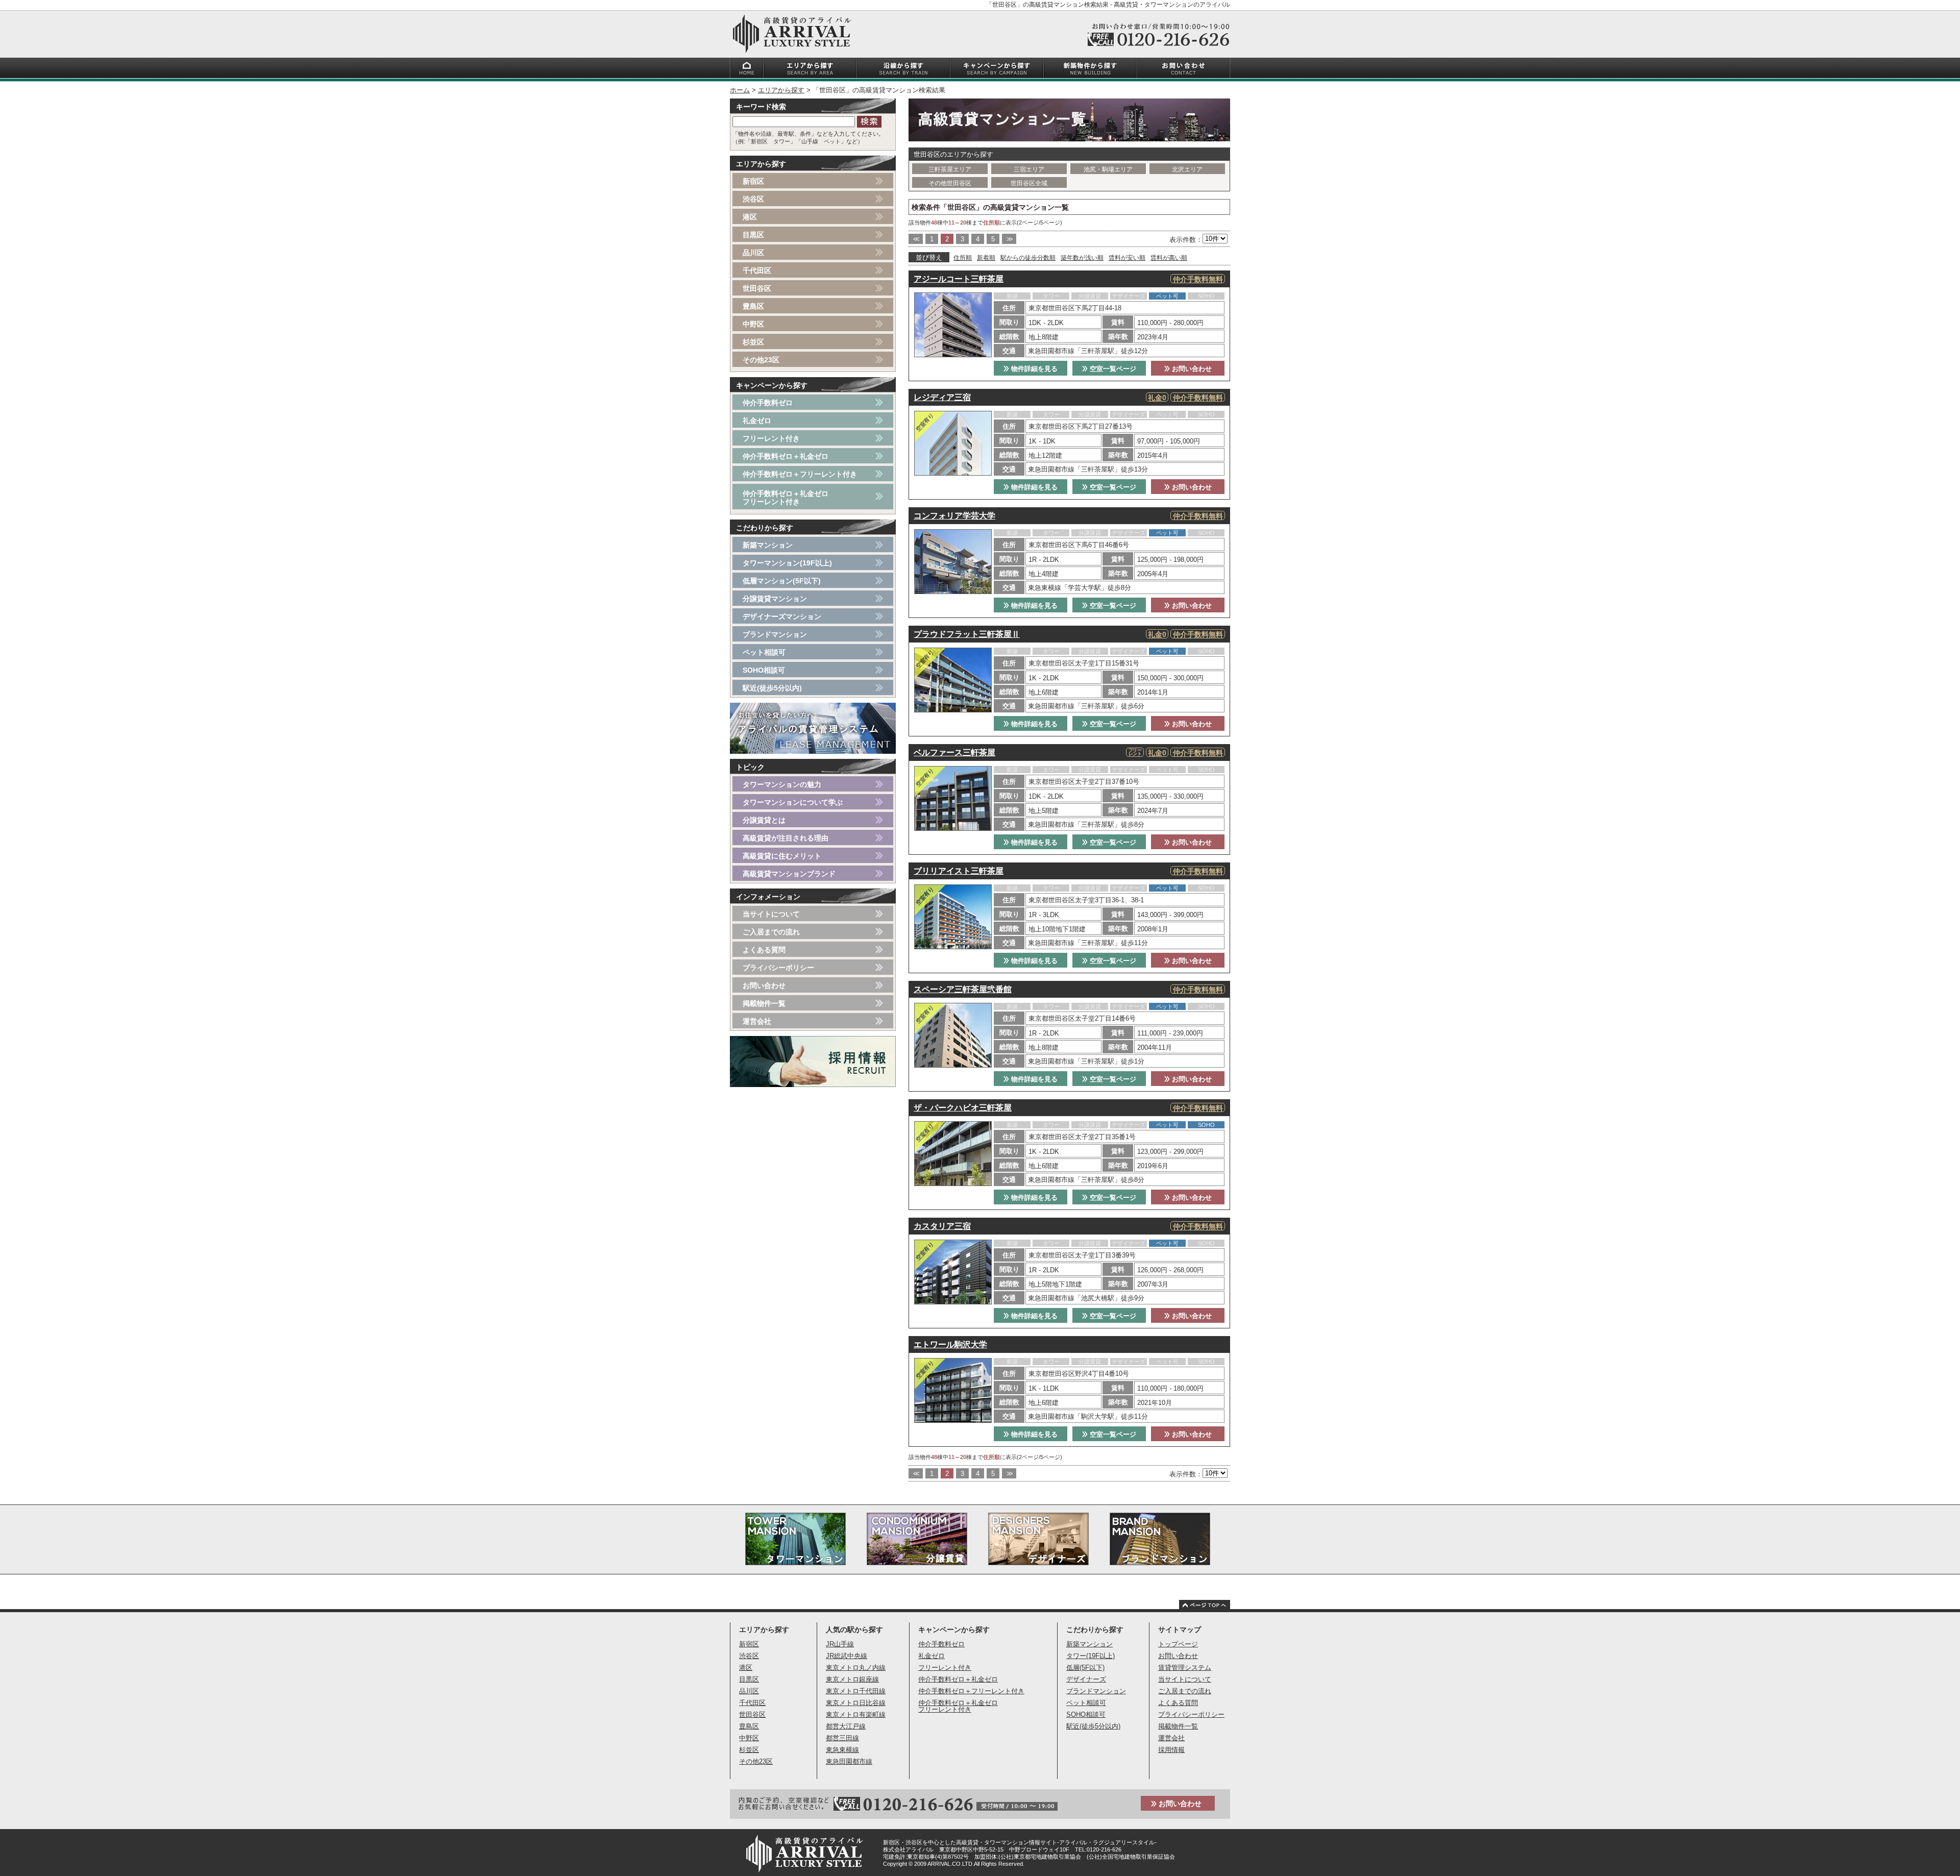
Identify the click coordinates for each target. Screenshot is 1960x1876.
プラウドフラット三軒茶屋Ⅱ (967, 634)
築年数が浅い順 (1082, 258)
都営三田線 (842, 1738)
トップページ (1178, 1644)
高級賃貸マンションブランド (789, 874)
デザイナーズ (1086, 1679)
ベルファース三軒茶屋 (954, 752)
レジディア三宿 (942, 397)
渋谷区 (753, 199)
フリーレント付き (771, 438)
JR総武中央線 (847, 1656)
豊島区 (753, 306)
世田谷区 (757, 288)
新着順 (986, 258)
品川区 (753, 253)
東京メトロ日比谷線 (856, 1703)
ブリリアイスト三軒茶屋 (959, 871)
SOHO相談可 (764, 670)
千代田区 (757, 270)
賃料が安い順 (1127, 258)
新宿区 (753, 181)
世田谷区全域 (1029, 183)
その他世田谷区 (950, 183)
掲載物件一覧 (764, 1003)
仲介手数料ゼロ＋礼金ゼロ (786, 456)
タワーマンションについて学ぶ (793, 802)
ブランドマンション (775, 634)
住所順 (963, 258)
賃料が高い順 (1169, 258)
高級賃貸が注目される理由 (786, 838)
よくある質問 (764, 950)
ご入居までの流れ (771, 932)
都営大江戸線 (846, 1726)
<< (916, 239)
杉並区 (753, 342)
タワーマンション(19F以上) (787, 563)
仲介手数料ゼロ (768, 403)
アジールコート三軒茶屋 (959, 279)
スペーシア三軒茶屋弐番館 (963, 989)
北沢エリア (1187, 169)
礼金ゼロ (757, 421)
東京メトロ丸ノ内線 (856, 1668)
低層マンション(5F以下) (782, 581)
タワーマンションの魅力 (782, 784)
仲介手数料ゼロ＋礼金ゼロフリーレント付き (786, 498)
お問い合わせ (1191, 369)
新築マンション (768, 545)
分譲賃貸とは (764, 820)
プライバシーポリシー (778, 968)
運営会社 (757, 1021)
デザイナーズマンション (782, 616)
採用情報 (1171, 1750)
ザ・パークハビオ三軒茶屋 (963, 1108)
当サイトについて (771, 914)
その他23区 (761, 360)
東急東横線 (842, 1750)
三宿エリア (1029, 169)
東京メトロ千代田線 (856, 1691)
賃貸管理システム (1185, 1668)
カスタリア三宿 (942, 1226)
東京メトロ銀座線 (852, 1679)
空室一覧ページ (1112, 369)
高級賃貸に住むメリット (782, 856)
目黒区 (753, 235)
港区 (750, 217)
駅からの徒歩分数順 (1028, 258)
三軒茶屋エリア (950, 169)
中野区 (753, 324)
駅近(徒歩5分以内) (772, 688)
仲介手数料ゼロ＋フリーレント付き (800, 474)
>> (1009, 239)
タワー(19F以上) (1091, 1656)
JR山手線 (840, 1644)
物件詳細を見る (1033, 369)
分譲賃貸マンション (775, 599)
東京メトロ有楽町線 (856, 1714)
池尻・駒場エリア (1108, 169)
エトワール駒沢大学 (950, 1344)
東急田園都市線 (849, 1761)
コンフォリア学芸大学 (954, 516)
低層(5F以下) (1085, 1668)
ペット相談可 (764, 652)
